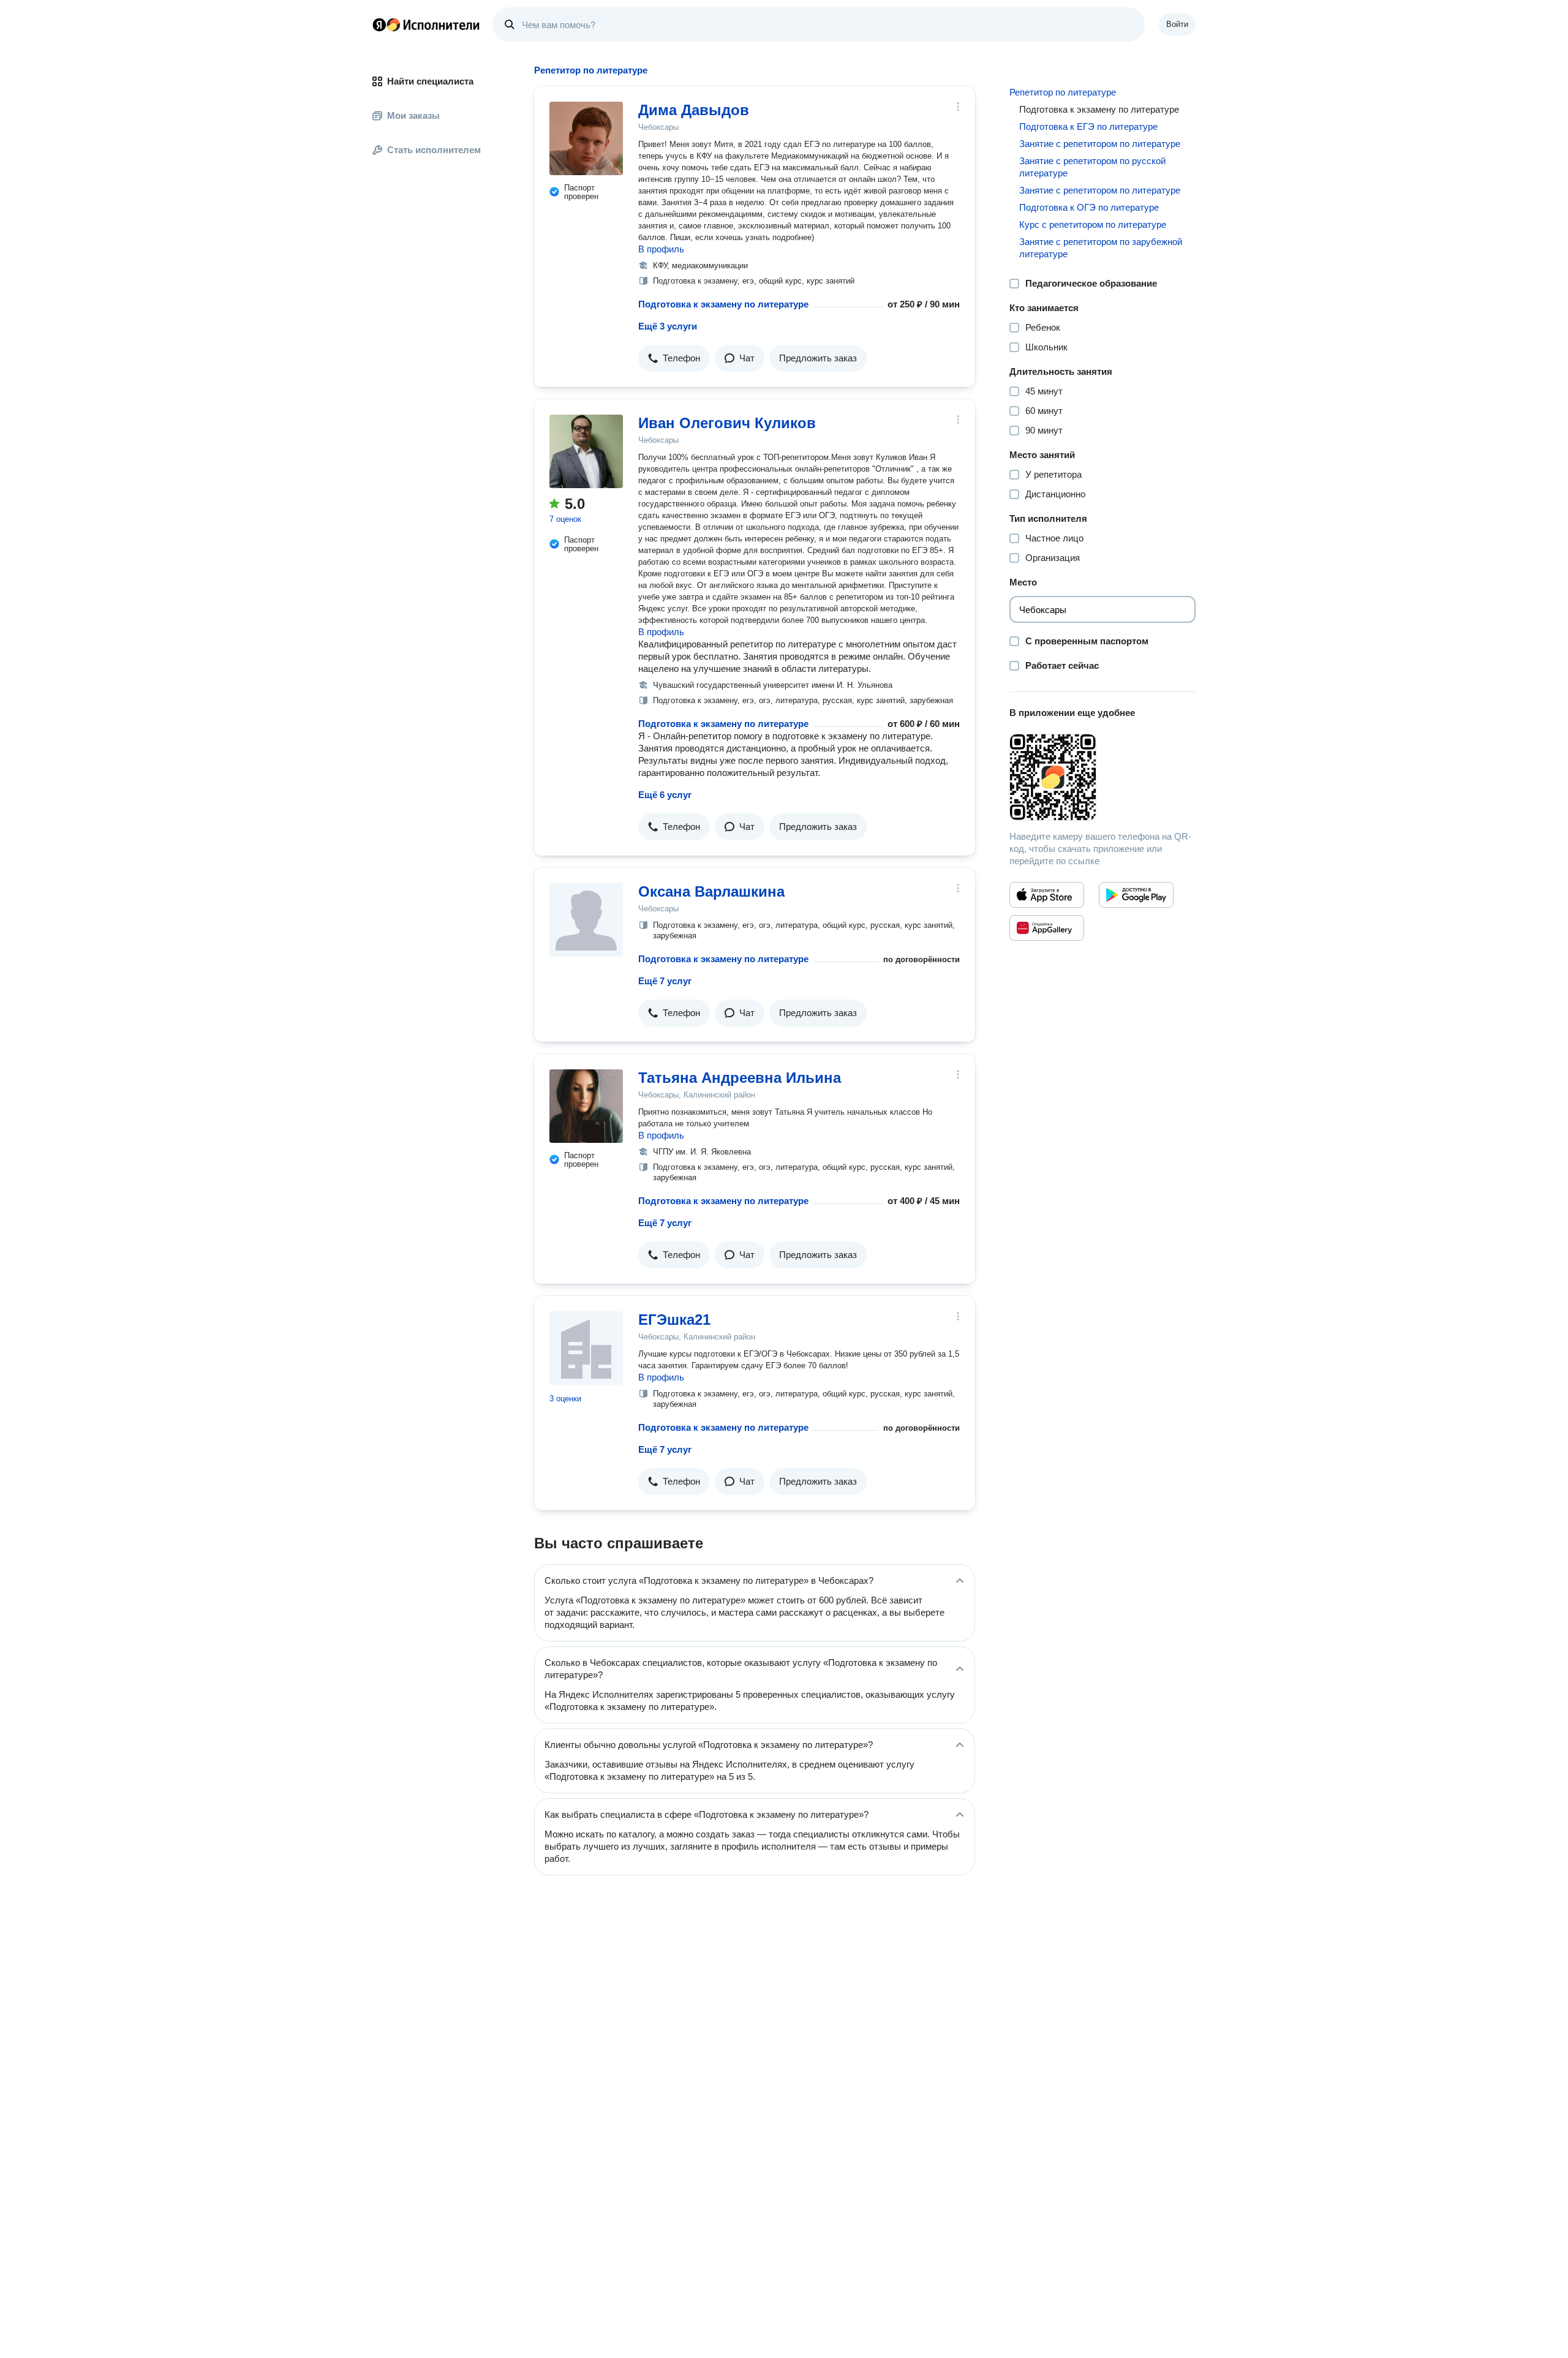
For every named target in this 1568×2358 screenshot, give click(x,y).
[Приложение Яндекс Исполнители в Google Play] (1136, 895)
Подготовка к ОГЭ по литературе (1089, 207)
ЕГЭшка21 (674, 1320)
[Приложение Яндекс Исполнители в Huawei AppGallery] (1047, 928)
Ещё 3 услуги (668, 326)
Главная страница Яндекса (379, 24)
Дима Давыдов (694, 110)
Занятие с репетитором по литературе (1100, 144)
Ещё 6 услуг (665, 795)
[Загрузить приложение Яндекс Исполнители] (1102, 777)
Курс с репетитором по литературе (1093, 224)
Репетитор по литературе (1063, 92)
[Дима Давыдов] (586, 138)
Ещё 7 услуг (665, 981)
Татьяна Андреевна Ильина (740, 1078)
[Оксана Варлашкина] (586, 920)
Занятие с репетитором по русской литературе (1092, 167)
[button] (674, 358)
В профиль (661, 249)
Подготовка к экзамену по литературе (723, 304)
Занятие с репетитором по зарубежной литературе (1101, 248)
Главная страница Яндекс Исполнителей (426, 24)
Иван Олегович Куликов (727, 423)
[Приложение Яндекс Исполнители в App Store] (1047, 895)
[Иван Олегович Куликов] (586, 451)
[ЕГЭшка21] (586, 1348)
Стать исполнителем (434, 150)
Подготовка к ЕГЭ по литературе (1088, 126)
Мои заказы (413, 115)
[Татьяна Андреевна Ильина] (586, 1106)
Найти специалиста (430, 81)
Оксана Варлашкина (711, 891)
